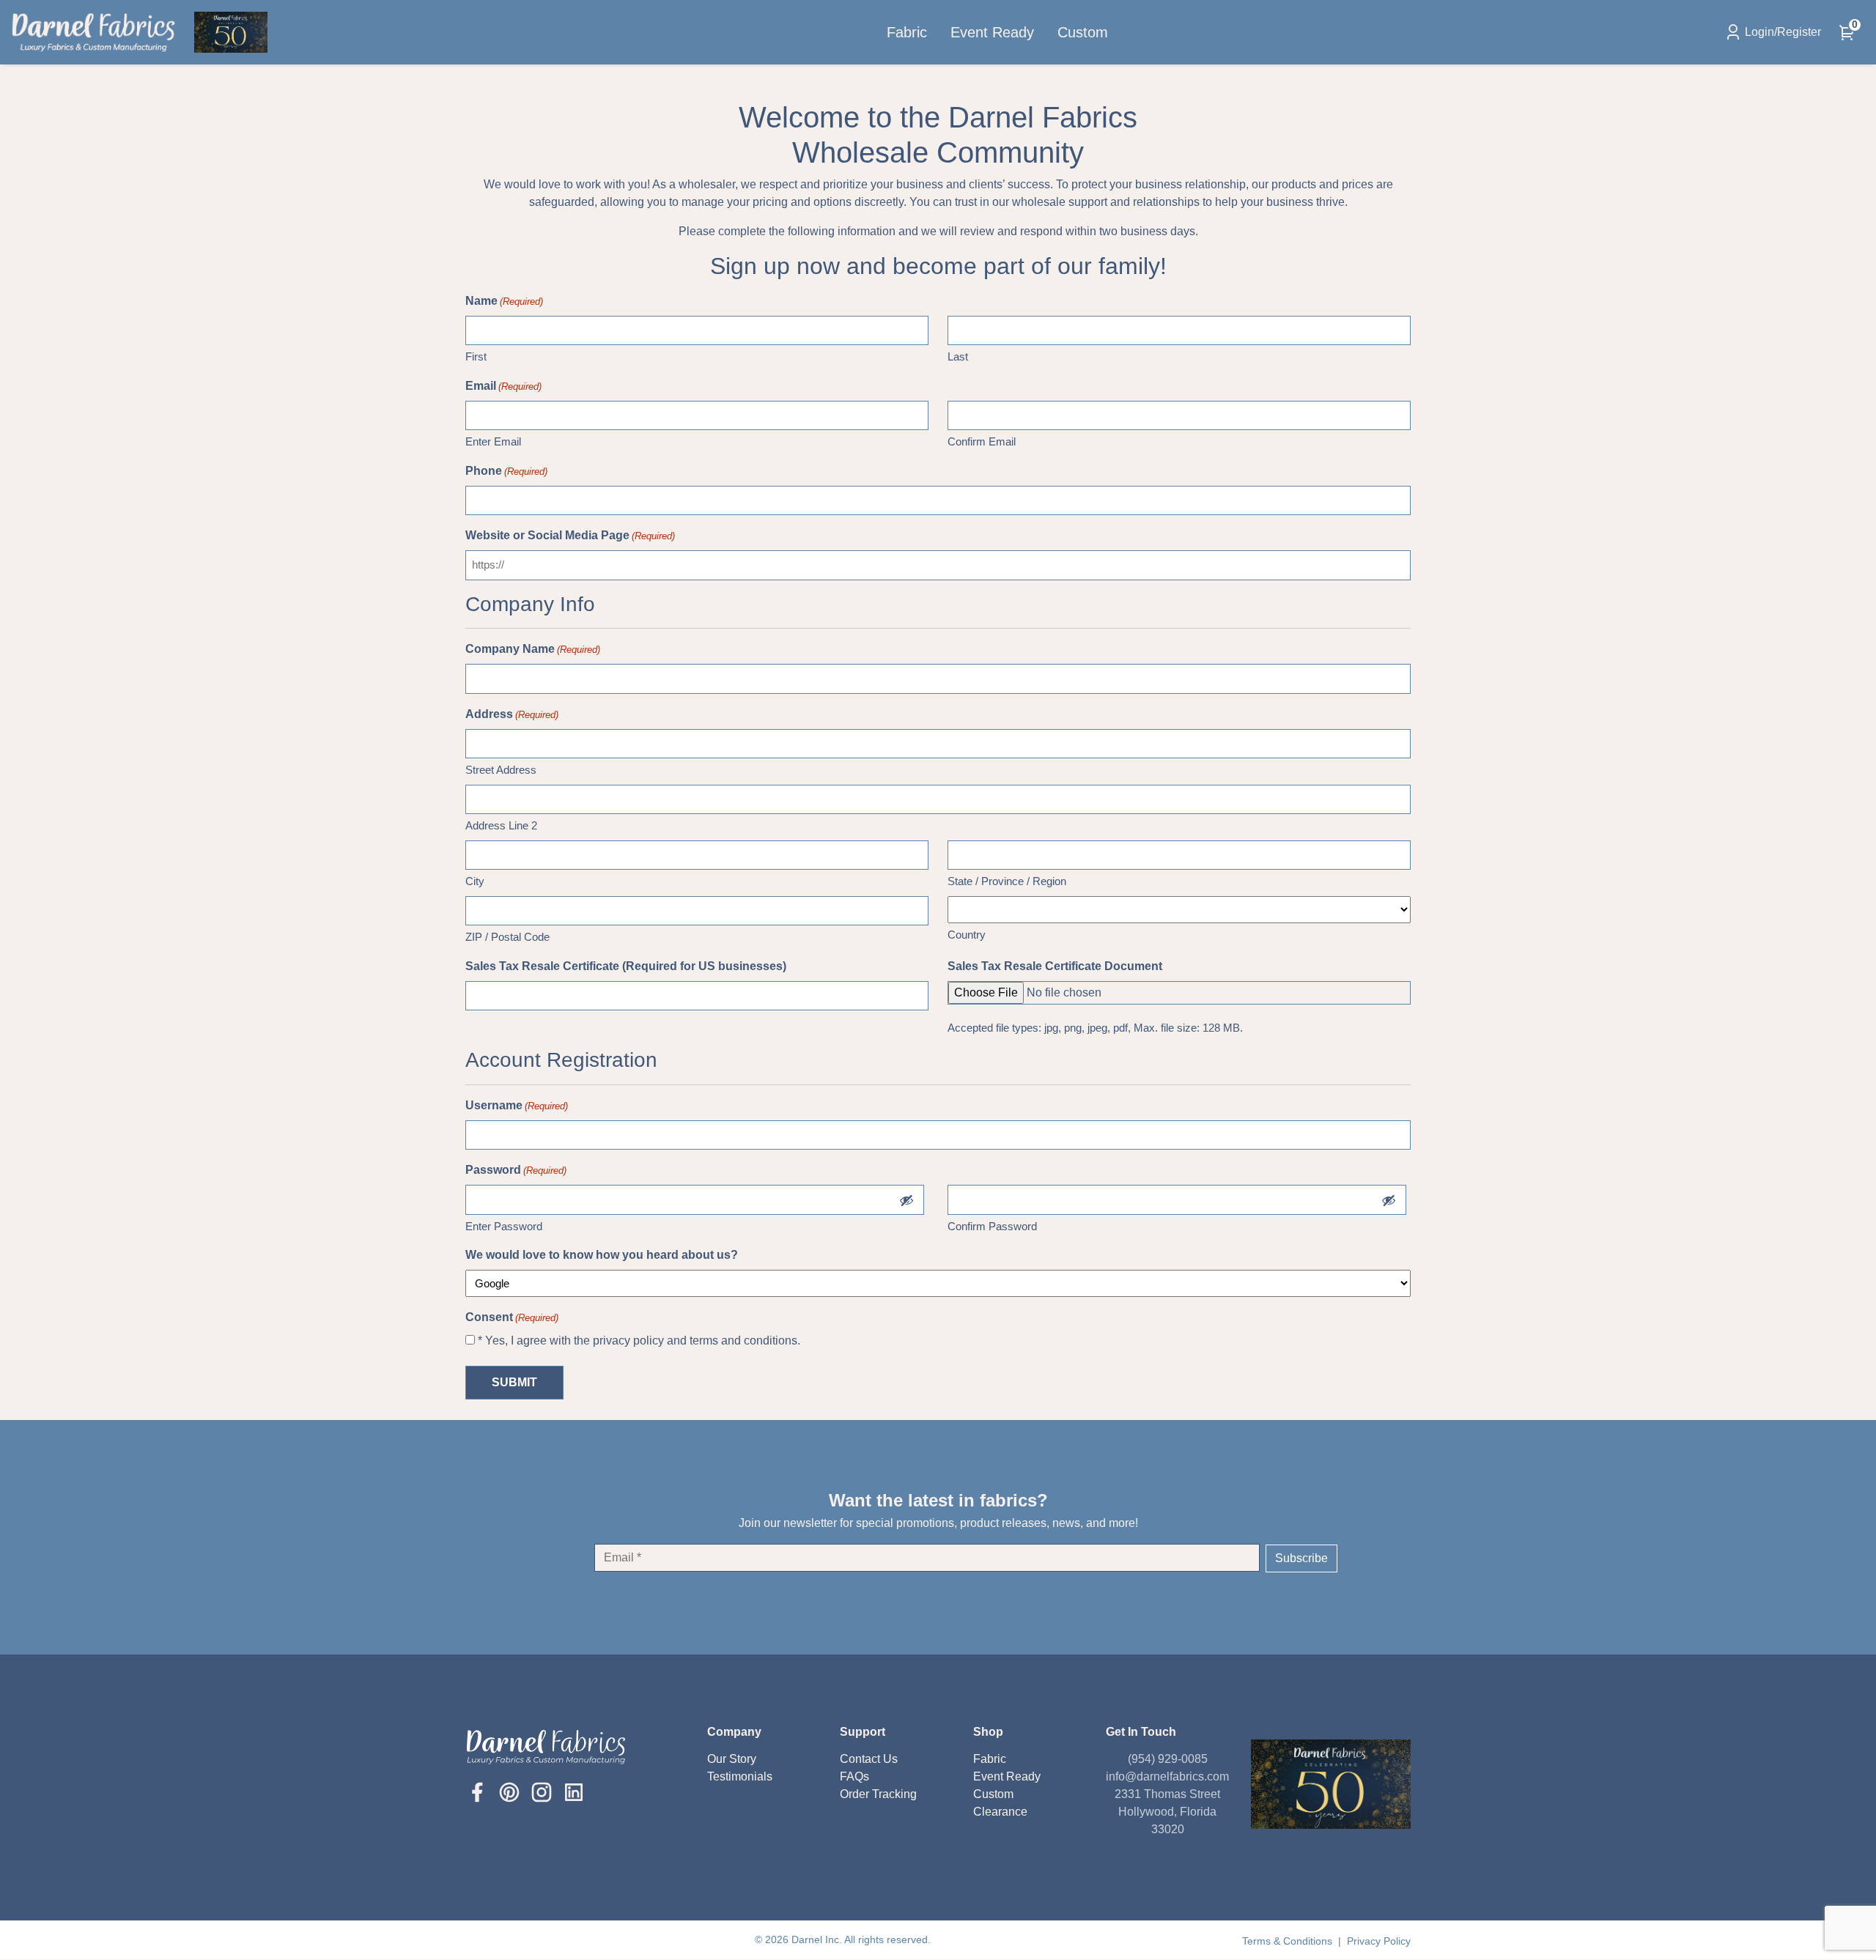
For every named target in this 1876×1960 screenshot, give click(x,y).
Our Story (732, 1759)
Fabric (907, 32)
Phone (506, 471)
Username (517, 1105)
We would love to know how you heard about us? (602, 1255)
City (475, 881)
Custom (1083, 32)
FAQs (854, 1776)
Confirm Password (992, 1226)
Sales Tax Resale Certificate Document (1055, 966)
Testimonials (740, 1776)
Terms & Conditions (1289, 1941)
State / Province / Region (1007, 881)
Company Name (533, 649)
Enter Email (493, 441)
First (476, 356)
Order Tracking (878, 1794)
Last (958, 356)
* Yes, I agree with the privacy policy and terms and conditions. (639, 1340)
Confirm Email (982, 441)
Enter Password (504, 1226)
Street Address (501, 770)
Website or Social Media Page (570, 535)
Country (967, 935)
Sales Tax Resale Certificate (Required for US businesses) (626, 966)
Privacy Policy (1379, 1941)
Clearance (1000, 1812)
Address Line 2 (501, 825)
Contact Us (869, 1759)
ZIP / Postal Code (507, 937)
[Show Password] (906, 1200)
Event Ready (992, 32)
